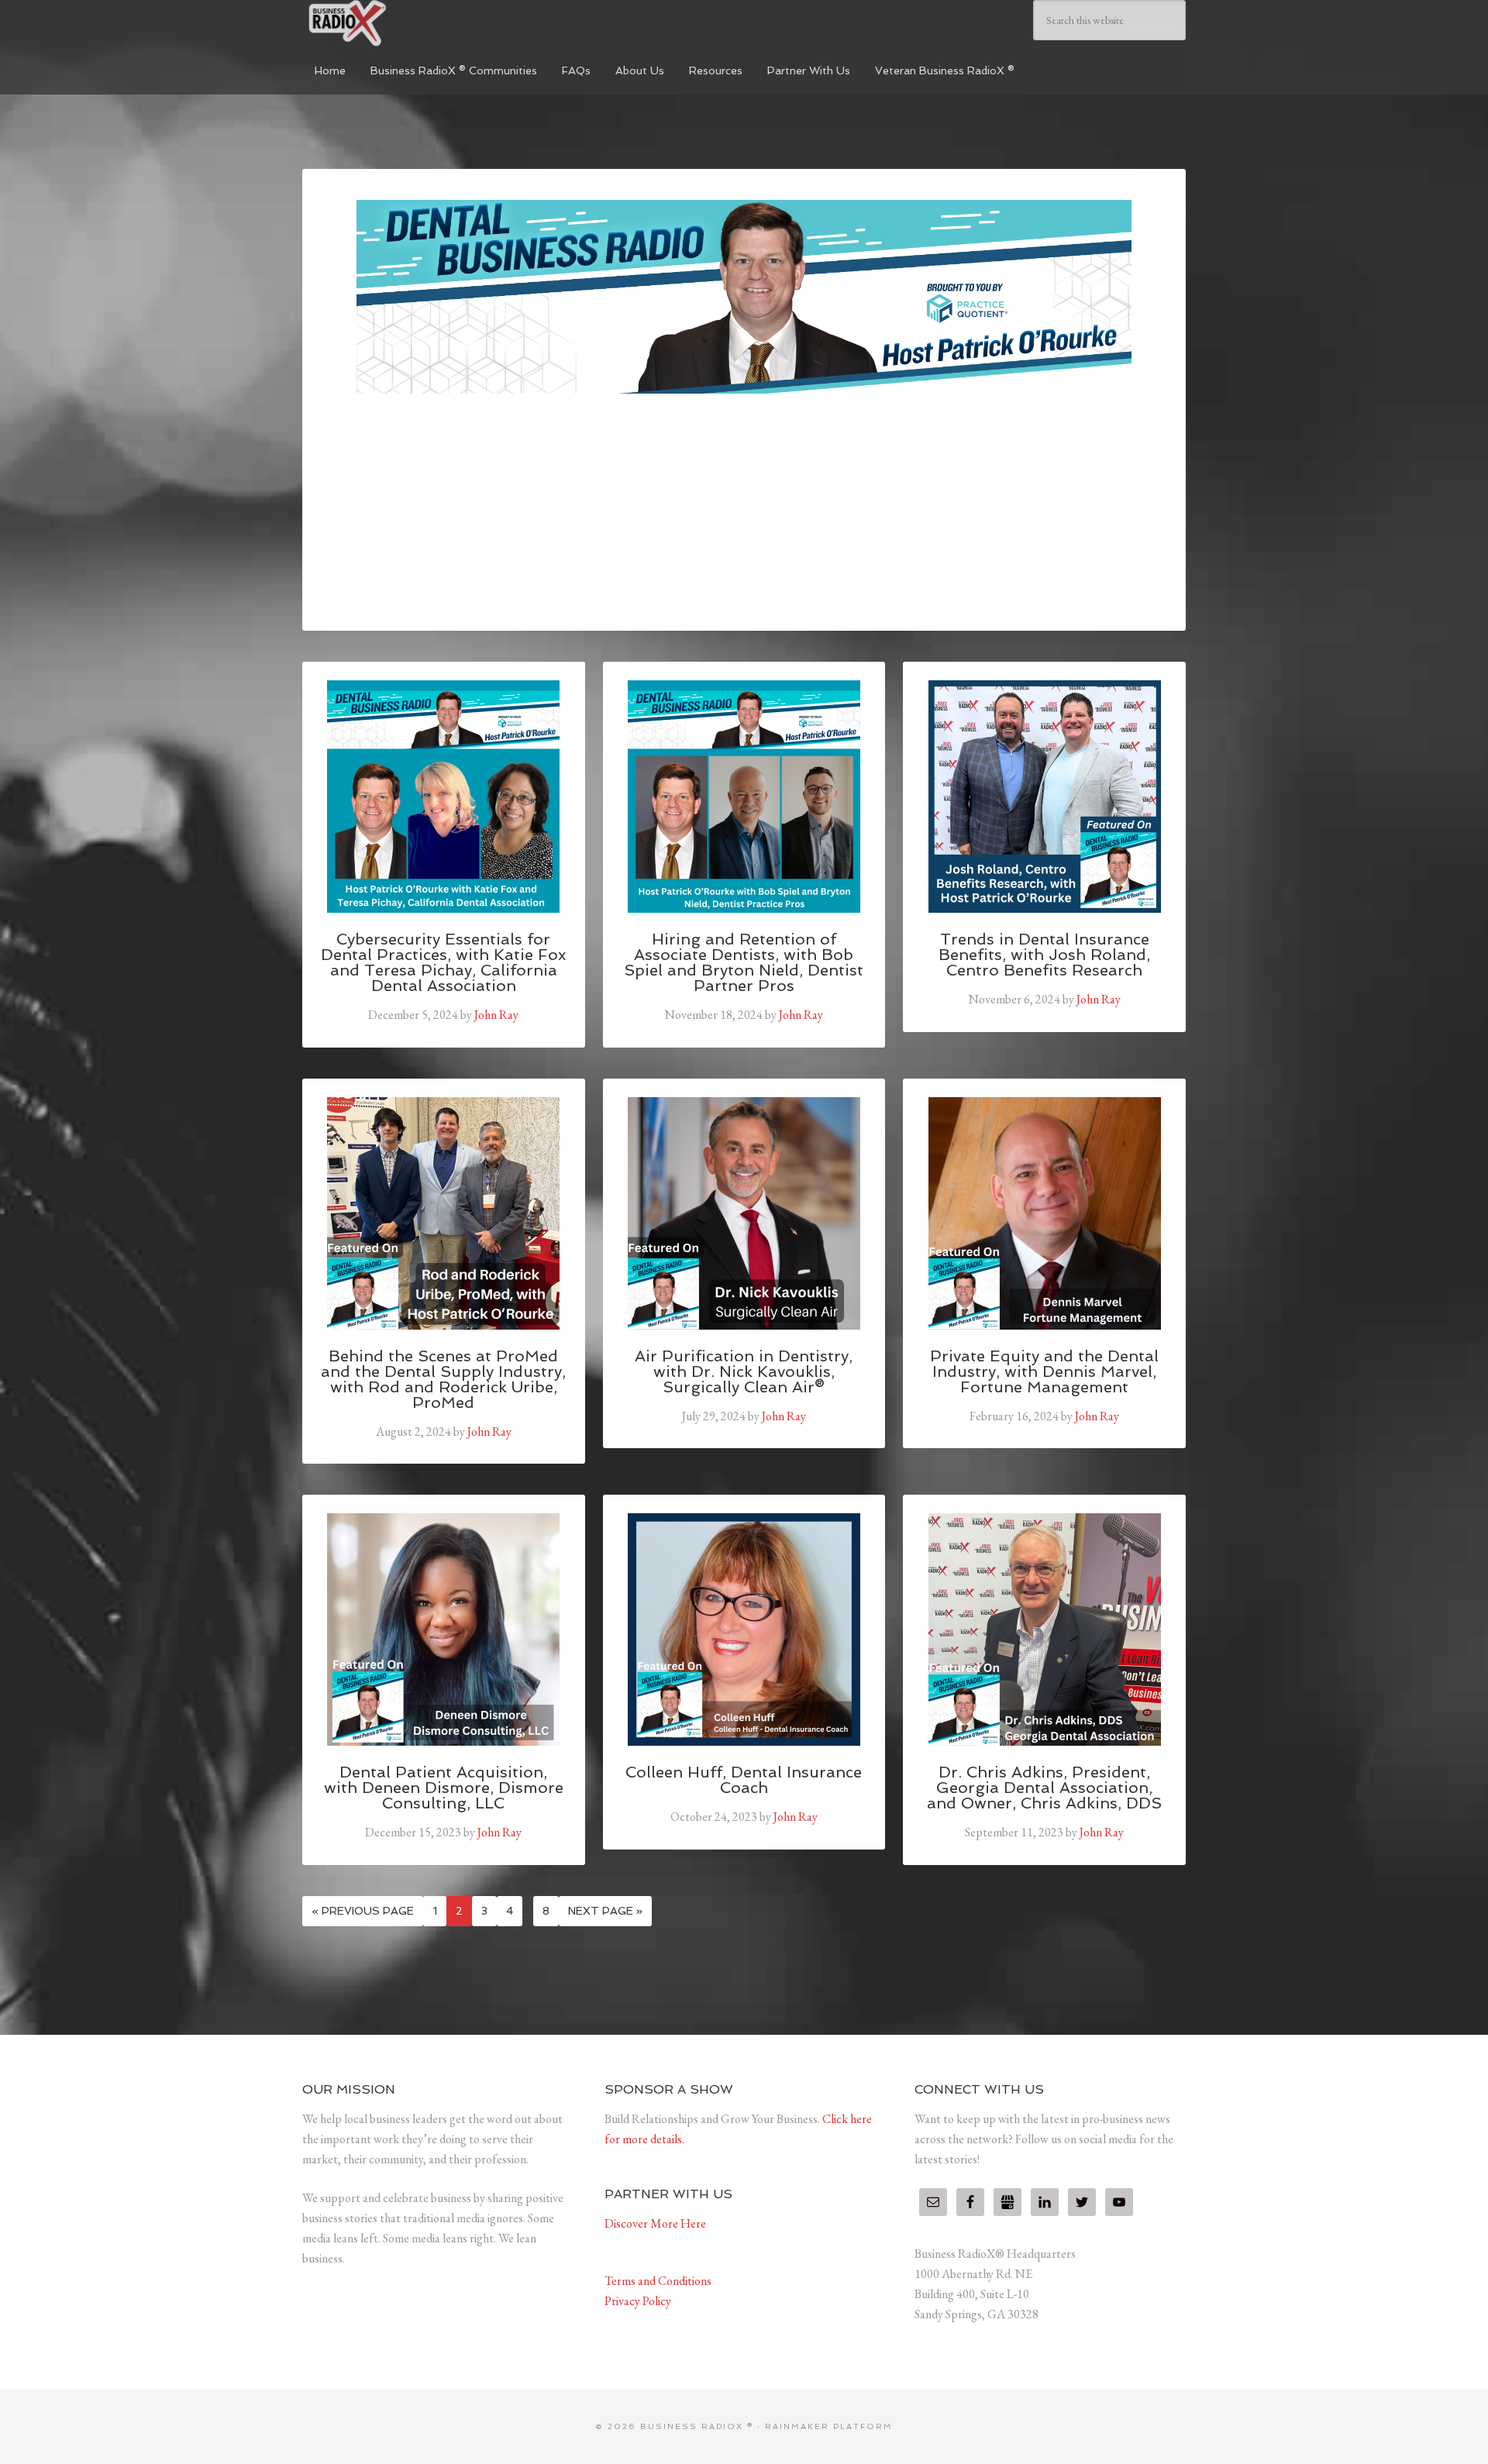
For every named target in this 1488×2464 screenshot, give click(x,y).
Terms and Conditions (658, 2281)
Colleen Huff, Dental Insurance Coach (744, 1780)
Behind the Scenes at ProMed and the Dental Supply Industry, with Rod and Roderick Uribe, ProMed (443, 1379)
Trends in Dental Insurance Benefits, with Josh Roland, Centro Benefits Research (1044, 955)
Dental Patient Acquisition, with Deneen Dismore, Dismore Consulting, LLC (444, 1788)
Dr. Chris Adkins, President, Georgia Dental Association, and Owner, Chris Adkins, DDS (1044, 1788)
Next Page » (605, 1911)
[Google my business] (1007, 2202)
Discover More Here (655, 2223)
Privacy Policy (638, 2301)
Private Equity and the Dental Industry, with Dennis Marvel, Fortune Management (1044, 1371)
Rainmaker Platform (829, 2426)
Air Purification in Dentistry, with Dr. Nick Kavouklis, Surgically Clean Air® (744, 1371)
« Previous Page (363, 1911)
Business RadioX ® (418, 23)
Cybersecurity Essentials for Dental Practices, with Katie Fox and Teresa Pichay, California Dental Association (443, 962)
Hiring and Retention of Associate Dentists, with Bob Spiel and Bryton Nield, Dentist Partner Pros (744, 962)
